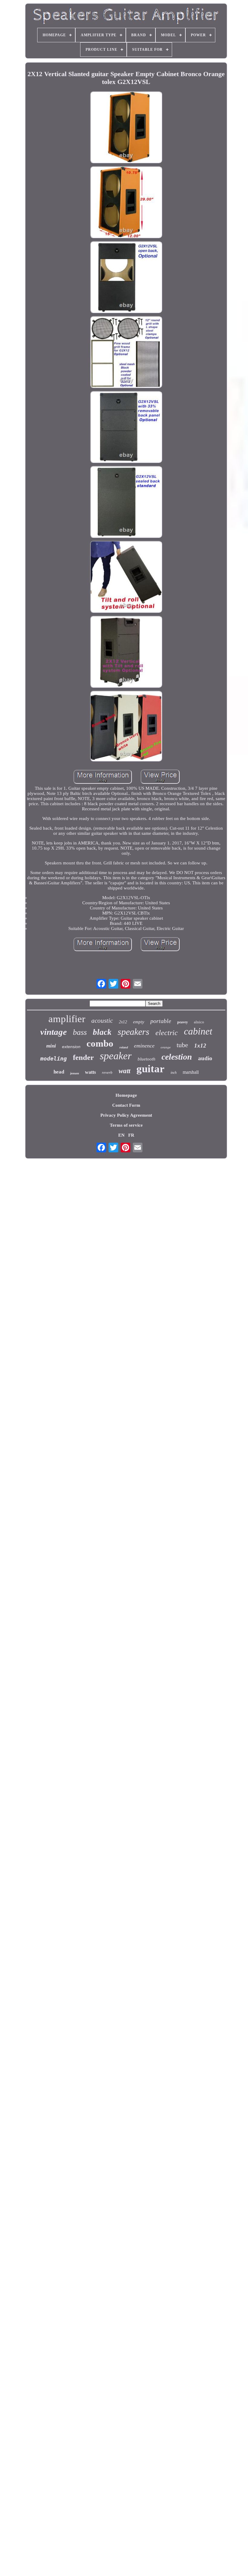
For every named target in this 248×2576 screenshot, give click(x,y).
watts (90, 1072)
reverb (107, 1072)
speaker (116, 1056)
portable (161, 1021)
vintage (54, 1032)
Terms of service (126, 1125)
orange (166, 1047)
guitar (150, 1069)
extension (71, 1047)
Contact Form (126, 1105)
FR (131, 1135)
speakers (134, 1032)
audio (205, 1058)
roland (124, 1047)
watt (124, 1071)
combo (100, 1043)
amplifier (67, 1019)
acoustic (102, 1021)
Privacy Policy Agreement (126, 1115)
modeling (54, 1059)
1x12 (200, 1046)
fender (83, 1057)
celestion (177, 1057)
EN (121, 1135)
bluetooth (147, 1059)
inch (174, 1073)
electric (167, 1033)
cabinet (198, 1031)
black (102, 1032)
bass (80, 1032)
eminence (144, 1046)
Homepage (126, 1095)
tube (182, 1045)
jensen (75, 1073)
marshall (191, 1072)
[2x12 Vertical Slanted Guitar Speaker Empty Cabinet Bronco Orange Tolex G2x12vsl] (126, 128)
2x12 (123, 1022)
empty (139, 1022)
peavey (183, 1022)
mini (51, 1046)
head (59, 1072)
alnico (199, 1022)
